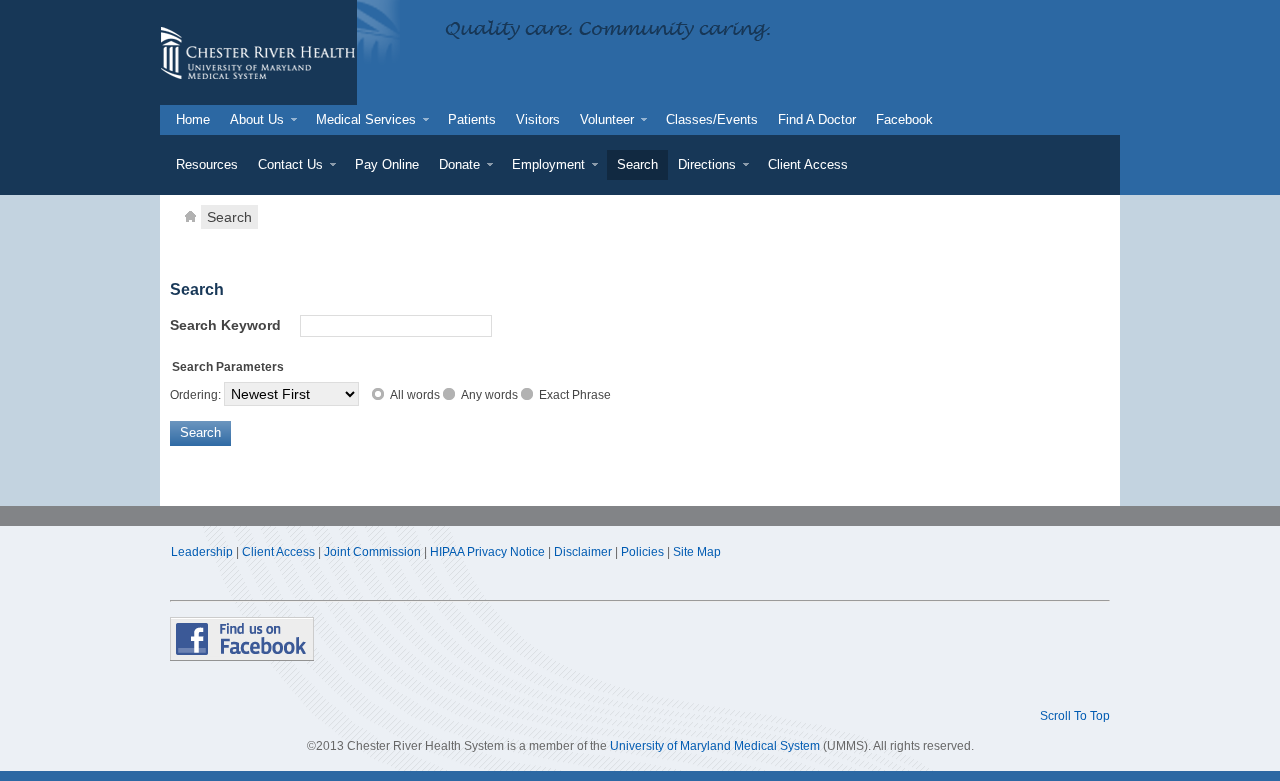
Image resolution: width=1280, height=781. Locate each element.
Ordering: (195, 395)
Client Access (278, 552)
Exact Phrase (575, 395)
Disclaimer (583, 552)
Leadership (202, 552)
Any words (489, 395)
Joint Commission (372, 552)
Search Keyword (225, 325)
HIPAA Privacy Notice (487, 552)
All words (415, 395)
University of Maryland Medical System (715, 746)
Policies (642, 552)
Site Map (697, 552)
